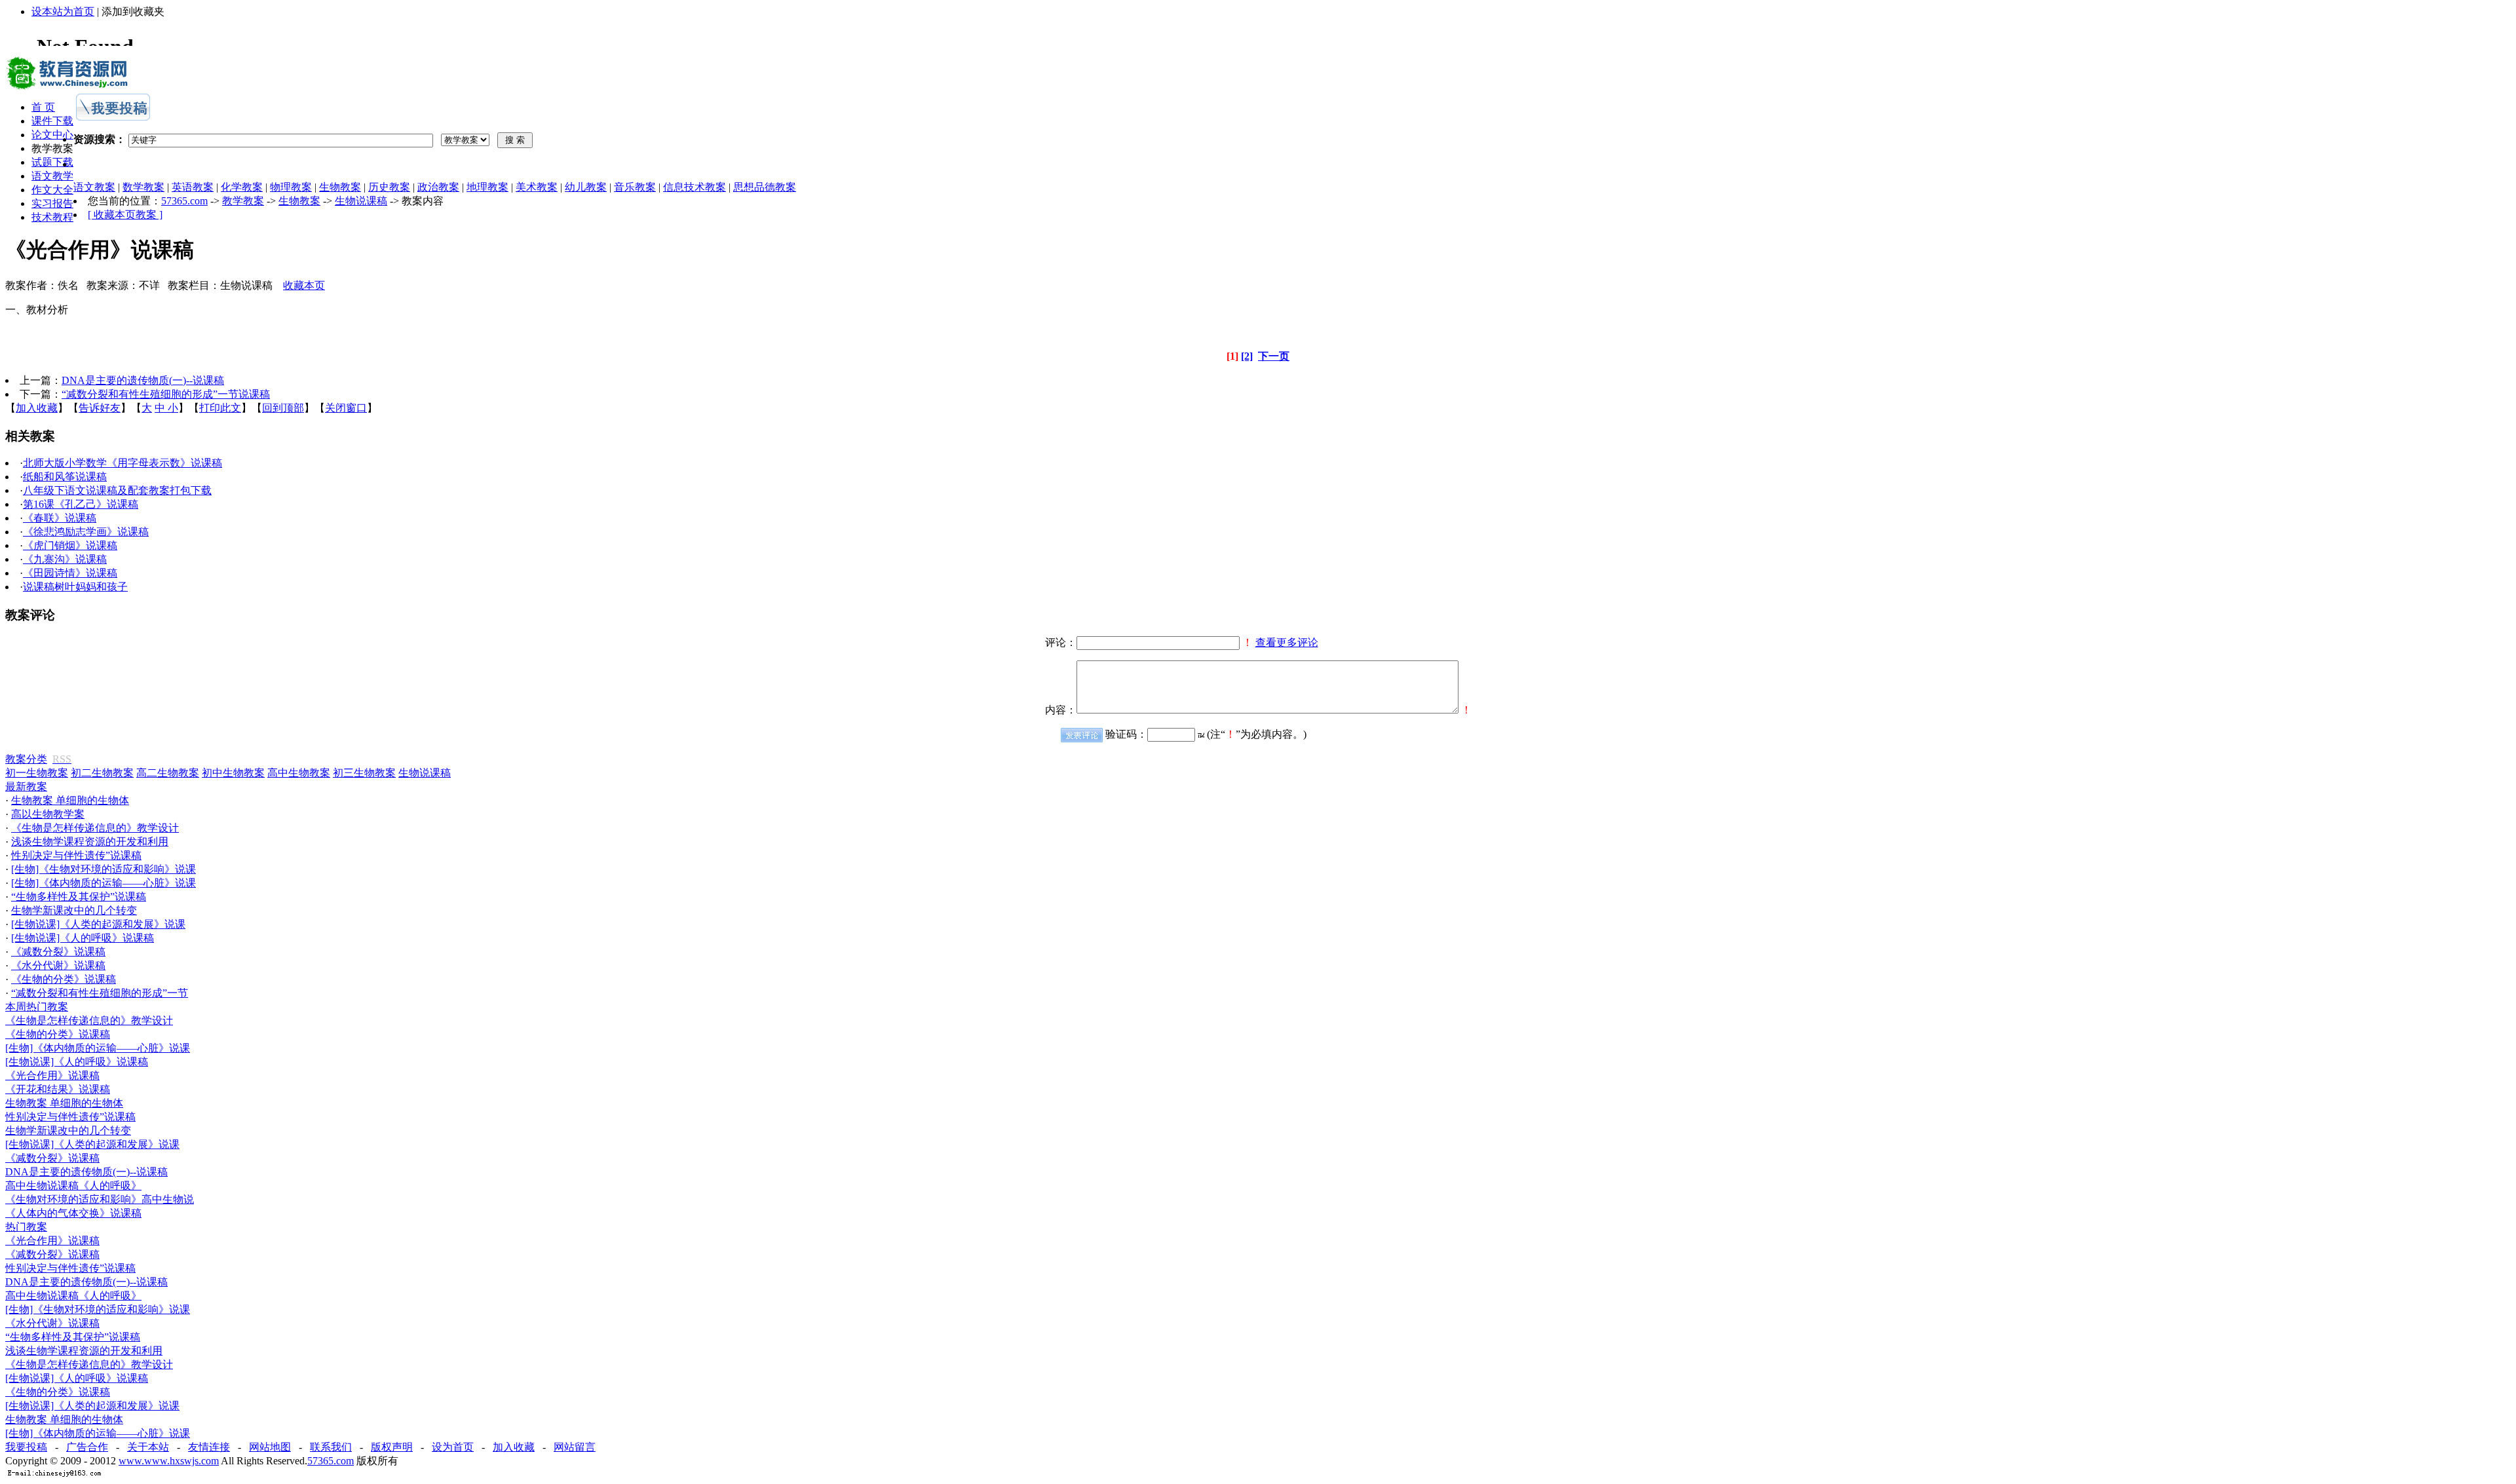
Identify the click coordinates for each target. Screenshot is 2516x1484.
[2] (1247, 356)
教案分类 (26, 759)
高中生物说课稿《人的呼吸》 (73, 1186)
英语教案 (193, 187)
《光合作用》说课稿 (52, 1075)
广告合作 (87, 1447)
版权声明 (392, 1447)
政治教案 (438, 187)
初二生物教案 (102, 773)
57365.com (184, 201)
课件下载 (52, 121)
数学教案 (143, 187)
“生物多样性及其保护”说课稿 (79, 897)
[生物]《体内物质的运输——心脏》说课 (104, 883)
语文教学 (52, 176)
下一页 (1274, 356)
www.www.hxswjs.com (169, 1461)
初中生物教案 (233, 773)
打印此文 (220, 408)
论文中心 (52, 135)
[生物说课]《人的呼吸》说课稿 (83, 938)
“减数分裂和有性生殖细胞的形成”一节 (100, 993)
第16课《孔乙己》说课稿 (81, 504)
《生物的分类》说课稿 (64, 979)
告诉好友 (100, 408)
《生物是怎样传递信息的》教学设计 (95, 828)
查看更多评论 (1287, 642)
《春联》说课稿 (60, 518)
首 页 (43, 107)
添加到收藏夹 (133, 11)
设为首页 (453, 1447)
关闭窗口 (346, 408)
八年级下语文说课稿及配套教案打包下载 (117, 490)
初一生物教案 (37, 773)
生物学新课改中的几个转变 (74, 910)
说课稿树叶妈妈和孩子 (75, 587)
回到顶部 (283, 408)
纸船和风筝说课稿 (65, 477)
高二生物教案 (168, 773)
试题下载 (52, 162)
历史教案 (389, 187)
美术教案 (537, 187)
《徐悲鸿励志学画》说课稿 (86, 532)
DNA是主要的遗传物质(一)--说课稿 (143, 380)
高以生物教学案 (48, 814)
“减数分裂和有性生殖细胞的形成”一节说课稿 (166, 394)
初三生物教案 (364, 773)
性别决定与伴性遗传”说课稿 (76, 855)
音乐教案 (635, 187)
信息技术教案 (695, 187)
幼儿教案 (586, 187)
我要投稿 (26, 1447)
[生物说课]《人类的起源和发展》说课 (98, 924)
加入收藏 (37, 408)
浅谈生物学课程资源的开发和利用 (90, 842)
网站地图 (270, 1447)
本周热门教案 (37, 1007)
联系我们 (331, 1447)
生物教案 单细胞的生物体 (70, 800)
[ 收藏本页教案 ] (125, 215)
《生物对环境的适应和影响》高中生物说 (100, 1199)
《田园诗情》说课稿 (70, 573)
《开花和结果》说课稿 (58, 1089)
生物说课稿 (361, 201)
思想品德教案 (765, 187)
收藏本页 (304, 285)
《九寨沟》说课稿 (65, 559)
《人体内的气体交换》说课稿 (73, 1213)
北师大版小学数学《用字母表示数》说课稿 (123, 463)
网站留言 (575, 1447)
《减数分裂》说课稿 (58, 952)
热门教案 (26, 1227)
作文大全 (52, 190)
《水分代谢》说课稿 (58, 965)
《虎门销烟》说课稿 (70, 545)
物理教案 (291, 187)
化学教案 (242, 187)
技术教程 (52, 217)
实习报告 (52, 203)
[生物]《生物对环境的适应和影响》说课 (104, 869)
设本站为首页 (63, 11)
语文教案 (94, 187)
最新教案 (26, 787)
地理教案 (487, 187)
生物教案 (340, 187)
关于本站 (148, 1447)
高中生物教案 (299, 773)
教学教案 (52, 148)
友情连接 (209, 1447)
